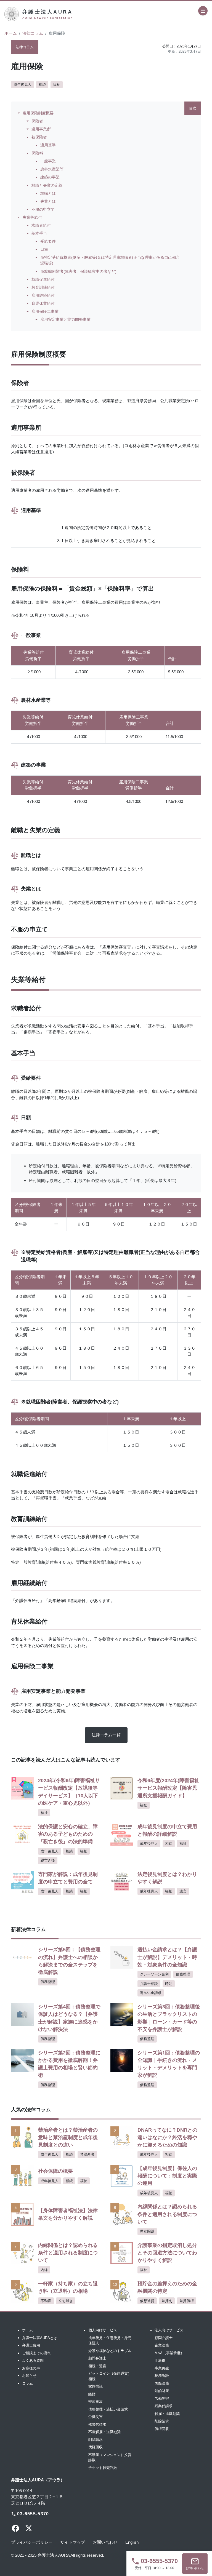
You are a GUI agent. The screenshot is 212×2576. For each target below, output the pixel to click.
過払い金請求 (151, 1993)
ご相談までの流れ (36, 2353)
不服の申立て (43, 209)
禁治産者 (87, 2154)
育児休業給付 (43, 303)
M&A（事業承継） (169, 2353)
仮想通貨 (147, 2301)
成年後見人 (22, 85)
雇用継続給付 (43, 295)
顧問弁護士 (97, 2358)
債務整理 (48, 1982)
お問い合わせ (105, 2542)
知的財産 (162, 2391)
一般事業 (48, 161)
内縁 (44, 2270)
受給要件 (48, 241)
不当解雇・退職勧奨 (104, 2432)
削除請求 (96, 2440)
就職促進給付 (43, 279)
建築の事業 (50, 177)
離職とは (48, 193)
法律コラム (33, 33)
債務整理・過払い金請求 (108, 2409)
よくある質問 (33, 2360)
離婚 (92, 2394)
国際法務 (162, 2383)
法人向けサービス (169, 2330)
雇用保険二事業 (45, 311)
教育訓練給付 (43, 287)
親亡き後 (48, 1860)
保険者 (37, 121)
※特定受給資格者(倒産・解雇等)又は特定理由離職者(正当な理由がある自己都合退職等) (110, 260)
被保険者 (39, 137)
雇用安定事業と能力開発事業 (65, 319)
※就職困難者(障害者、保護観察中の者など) (78, 271)
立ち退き (66, 2301)
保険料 (37, 153)
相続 (42, 85)
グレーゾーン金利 (154, 1974)
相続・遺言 (97, 2366)
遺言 (183, 1891)
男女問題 (147, 2231)
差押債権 (187, 2301)
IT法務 (160, 2360)
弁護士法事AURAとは (40, 2338)
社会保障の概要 (55, 2171)
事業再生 (162, 2368)
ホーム (11, 33)
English (132, 2542)
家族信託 (96, 2386)
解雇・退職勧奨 (167, 2414)
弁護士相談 (149, 1984)
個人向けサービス (103, 2330)
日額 (44, 249)
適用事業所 (41, 129)
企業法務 (162, 2345)
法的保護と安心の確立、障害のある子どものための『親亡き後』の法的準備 (68, 1834)
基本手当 (39, 233)
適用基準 (48, 145)
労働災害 (96, 2417)
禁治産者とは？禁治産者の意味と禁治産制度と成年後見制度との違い (68, 2137)
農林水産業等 (52, 169)
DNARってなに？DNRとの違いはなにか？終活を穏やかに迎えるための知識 (167, 2137)
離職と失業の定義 (47, 185)
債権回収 (96, 2447)
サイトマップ (73, 2542)
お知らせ (29, 2376)
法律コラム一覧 (106, 1735)
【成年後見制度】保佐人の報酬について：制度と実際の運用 (167, 2176)
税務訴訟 (162, 2376)
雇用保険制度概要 (38, 113)
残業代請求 (97, 2424)
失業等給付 (32, 217)
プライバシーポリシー (32, 2542)
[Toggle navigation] (203, 11)
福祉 (57, 85)
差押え (167, 2301)
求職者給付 (41, 225)
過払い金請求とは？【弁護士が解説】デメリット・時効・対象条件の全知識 (167, 1957)
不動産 (46, 2301)
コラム (27, 2383)
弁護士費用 (31, 2345)
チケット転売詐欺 (103, 2468)
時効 (169, 1984)
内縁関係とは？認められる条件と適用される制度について (167, 2214)
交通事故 (96, 2402)
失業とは (48, 201)
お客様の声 (31, 2368)
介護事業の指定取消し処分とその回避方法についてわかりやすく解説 (167, 2253)
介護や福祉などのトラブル (110, 2351)
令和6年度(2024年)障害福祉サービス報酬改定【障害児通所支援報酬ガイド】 (168, 1788)
